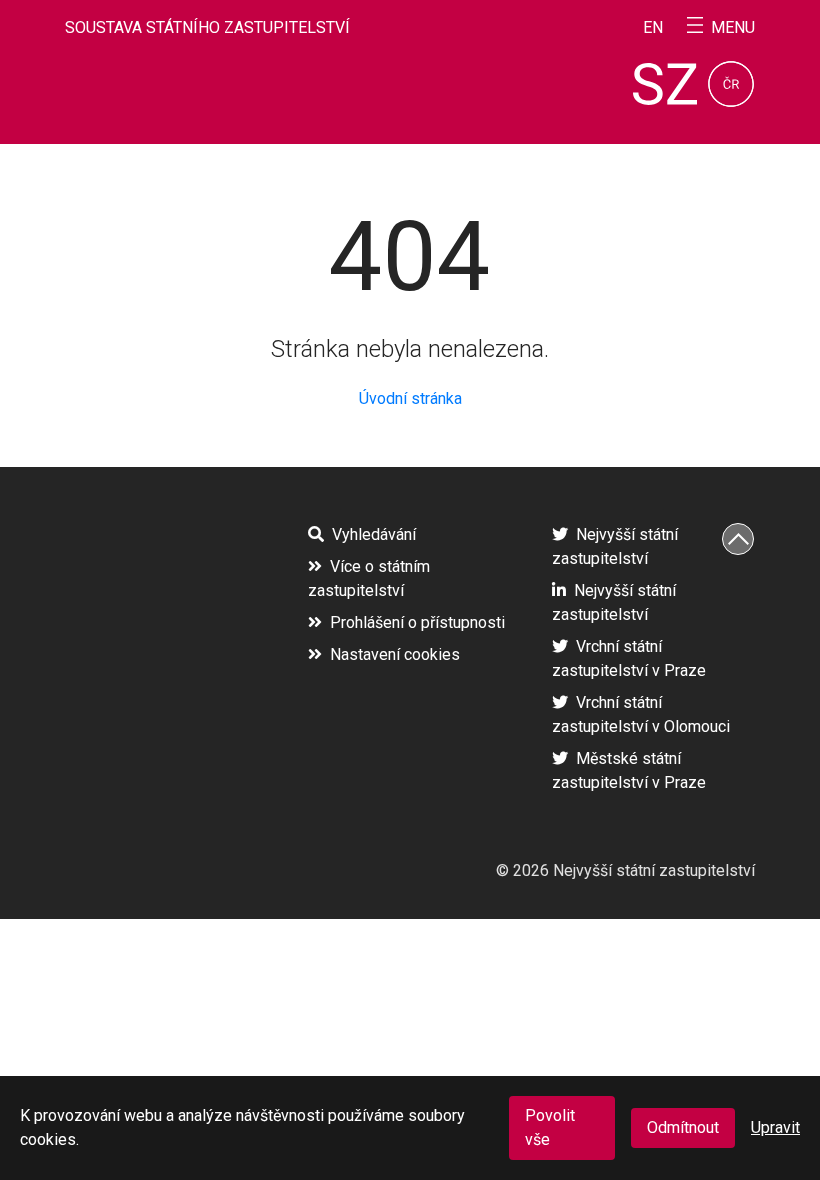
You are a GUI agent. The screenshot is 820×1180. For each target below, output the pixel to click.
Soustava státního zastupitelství (207, 27)
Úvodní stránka (410, 398)
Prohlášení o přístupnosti (417, 622)
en (653, 28)
